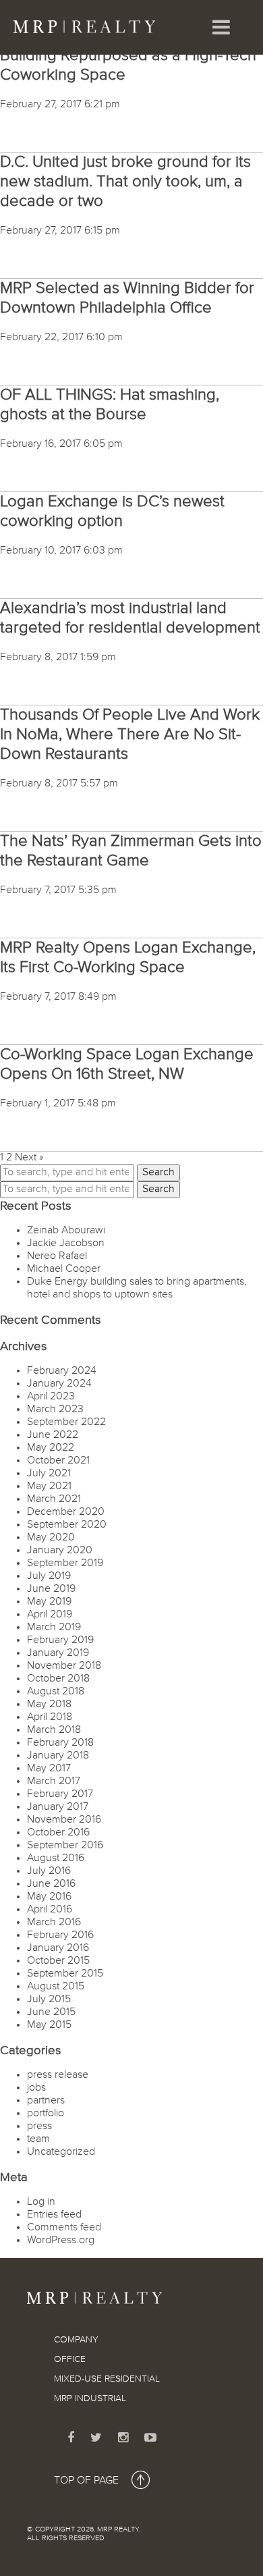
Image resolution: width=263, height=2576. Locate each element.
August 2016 (56, 1858)
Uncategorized (61, 2152)
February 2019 (60, 1640)
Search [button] (158, 1173)
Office (70, 2359)
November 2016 (64, 1820)
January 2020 (60, 1551)
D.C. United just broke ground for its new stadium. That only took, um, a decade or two (125, 182)
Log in (41, 2202)
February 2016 (60, 1935)
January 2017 (58, 1807)
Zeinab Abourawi (66, 1231)
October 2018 (58, 1679)
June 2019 (51, 1589)
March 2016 (54, 1923)
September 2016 (65, 1846)
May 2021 (49, 1486)
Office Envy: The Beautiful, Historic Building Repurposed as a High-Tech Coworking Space (128, 55)
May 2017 (49, 1769)
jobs (36, 2088)
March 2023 (55, 1410)
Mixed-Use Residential (107, 2379)
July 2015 (49, 2000)
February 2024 (62, 1371)
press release (58, 2075)
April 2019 (50, 1615)
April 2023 (51, 1397)
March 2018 (54, 1730)
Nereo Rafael (57, 1256)
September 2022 (66, 1422)
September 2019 (65, 1563)
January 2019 (58, 1653)
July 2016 (49, 1871)
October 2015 (58, 1961)
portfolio (46, 2114)
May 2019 (49, 1602)
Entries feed (54, 2215)
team (38, 2139)
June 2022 (53, 1435)
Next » (29, 1158)
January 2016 (58, 1948)
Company (76, 2340)
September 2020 (67, 1525)
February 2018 (60, 1743)
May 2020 (51, 1538)
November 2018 (64, 1666)
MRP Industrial (90, 2398)
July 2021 (49, 1474)
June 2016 (51, 1884)
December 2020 (66, 1512)
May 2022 (51, 1448)
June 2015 (51, 2012)
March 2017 (54, 1781)
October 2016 (58, 1833)
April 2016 (50, 1910)
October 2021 (58, 1461)
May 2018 (49, 1705)
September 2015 (65, 1974)
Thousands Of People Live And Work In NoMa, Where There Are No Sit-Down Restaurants (130, 734)
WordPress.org (61, 2240)
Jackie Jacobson (66, 1243)
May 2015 (49, 2025)
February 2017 (60, 1794)
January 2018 (58, 1756)
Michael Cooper (64, 1269)
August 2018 (56, 1692)
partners (46, 2101)
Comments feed (64, 2228)
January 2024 (59, 1384)
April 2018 (50, 1717)
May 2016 (49, 1897)
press (39, 2126)
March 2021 (54, 1499)
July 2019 (49, 1576)
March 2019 (54, 1628)
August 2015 (56, 1987)
